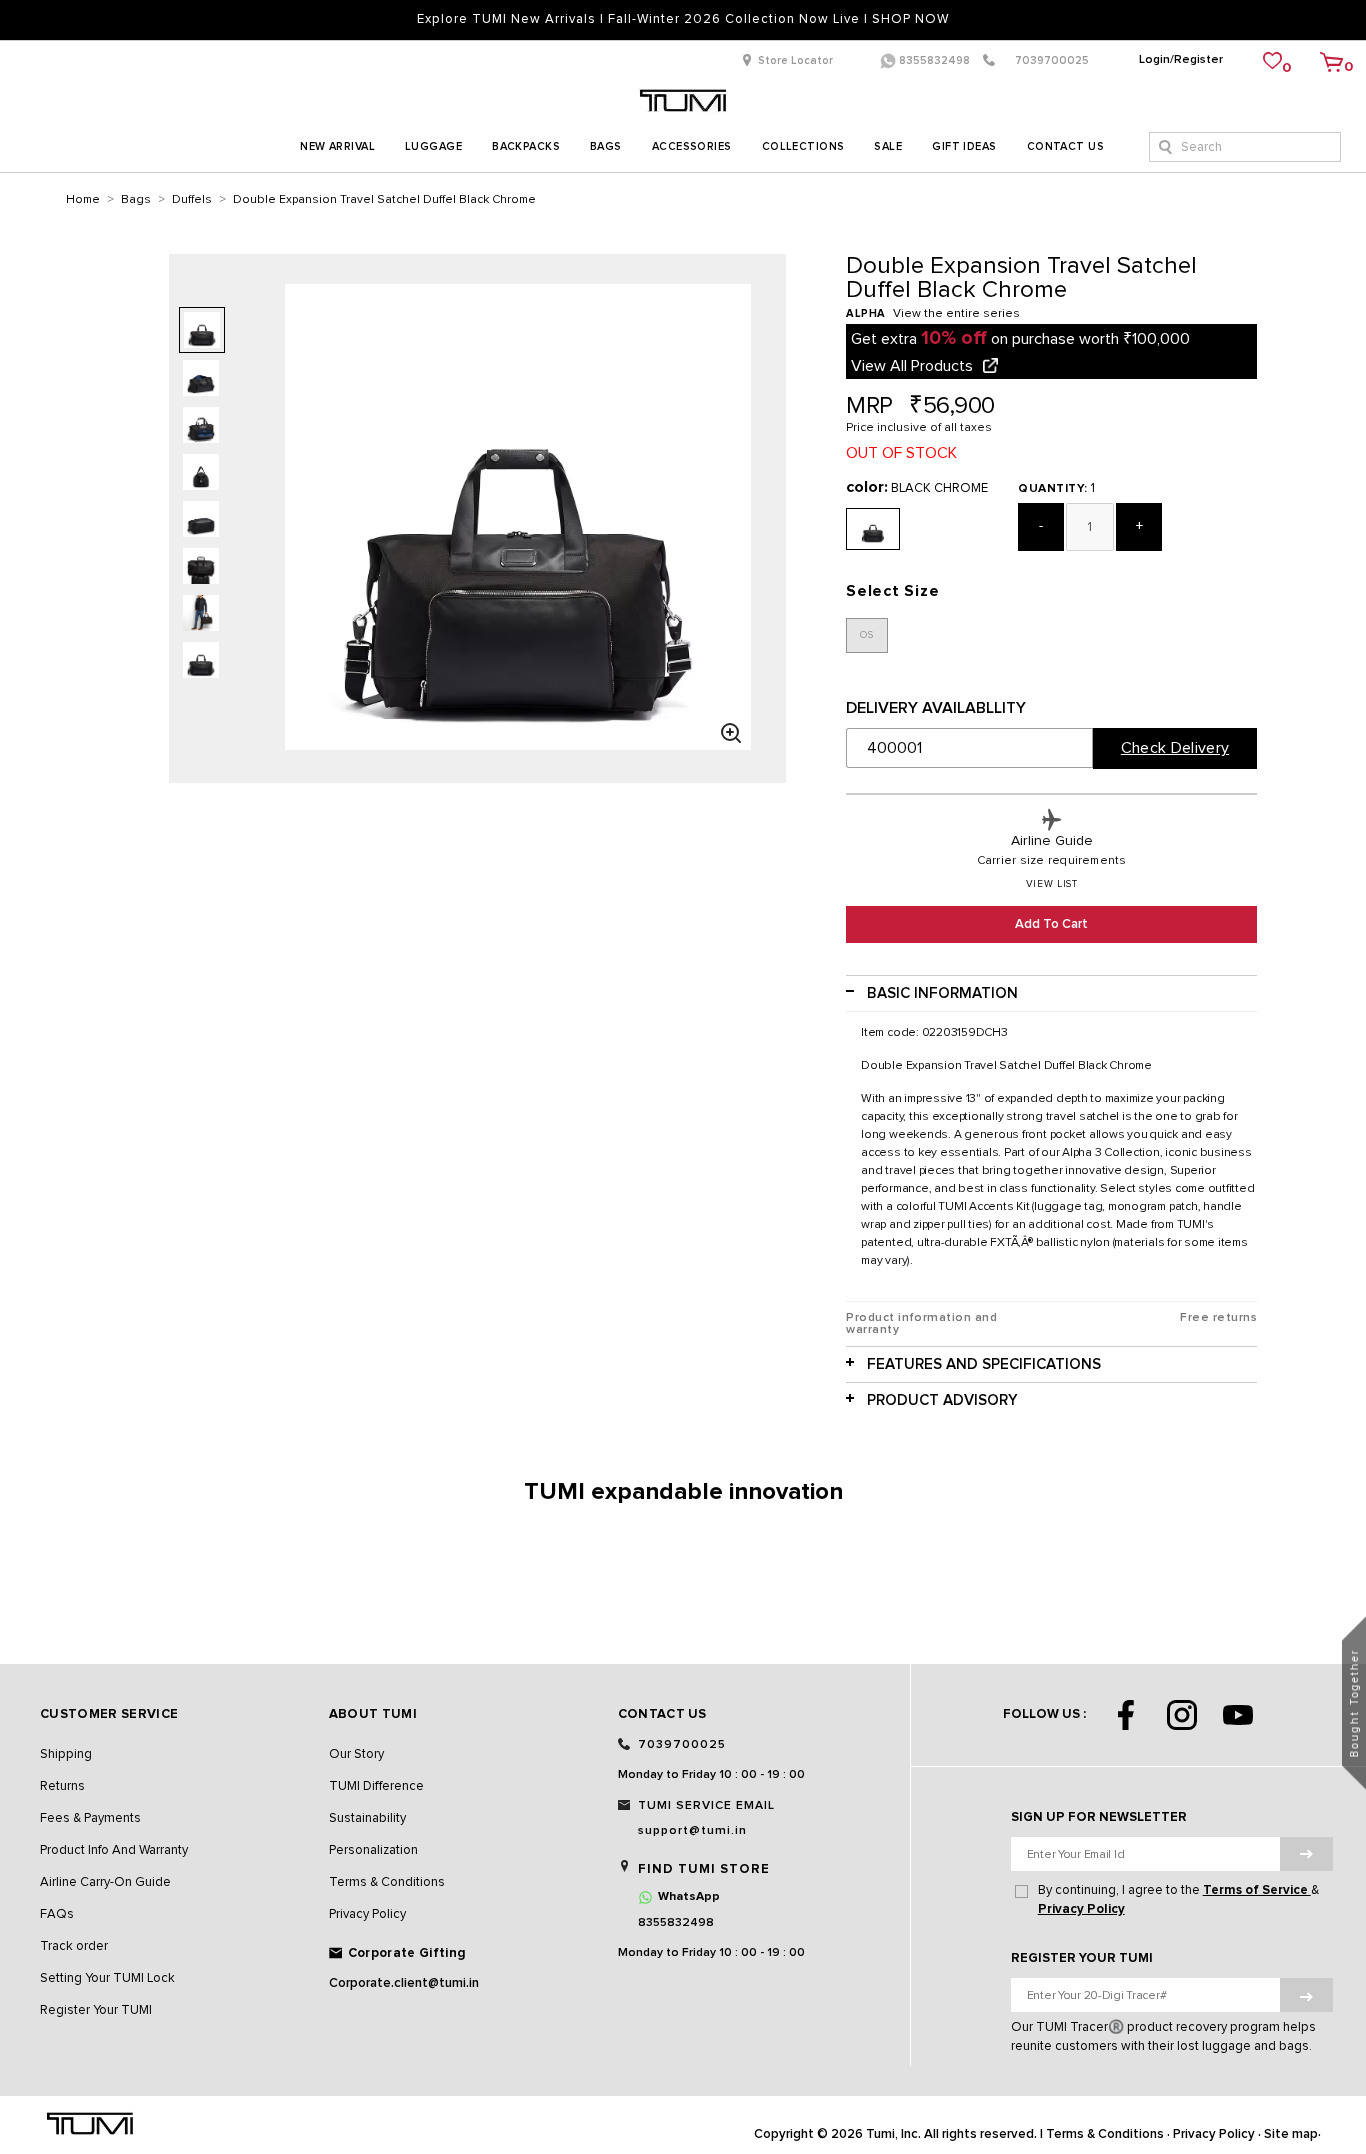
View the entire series (956, 314)
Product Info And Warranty (114, 1850)
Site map (1291, 2134)
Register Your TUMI (96, 2010)
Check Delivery (1175, 748)
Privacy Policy (367, 1914)
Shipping (66, 1754)
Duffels (192, 200)
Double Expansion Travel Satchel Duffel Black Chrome (384, 200)
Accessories (692, 146)
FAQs (57, 1914)
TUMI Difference (376, 1786)
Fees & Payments (90, 1818)
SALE (888, 146)
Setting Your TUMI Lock (107, 1978)
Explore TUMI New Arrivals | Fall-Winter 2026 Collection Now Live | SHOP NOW (683, 19)
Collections (803, 146)
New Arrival (337, 146)
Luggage (433, 146)
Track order (74, 1946)
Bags (606, 146)
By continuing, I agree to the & (1178, 1900)
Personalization (373, 1850)
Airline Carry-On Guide (105, 1882)
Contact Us (1065, 146)
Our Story (356, 1754)
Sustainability (367, 1818)
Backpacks (526, 146)
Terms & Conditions (387, 1882)
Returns (62, 1786)
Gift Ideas (964, 146)
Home (83, 200)
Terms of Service (1257, 1890)
